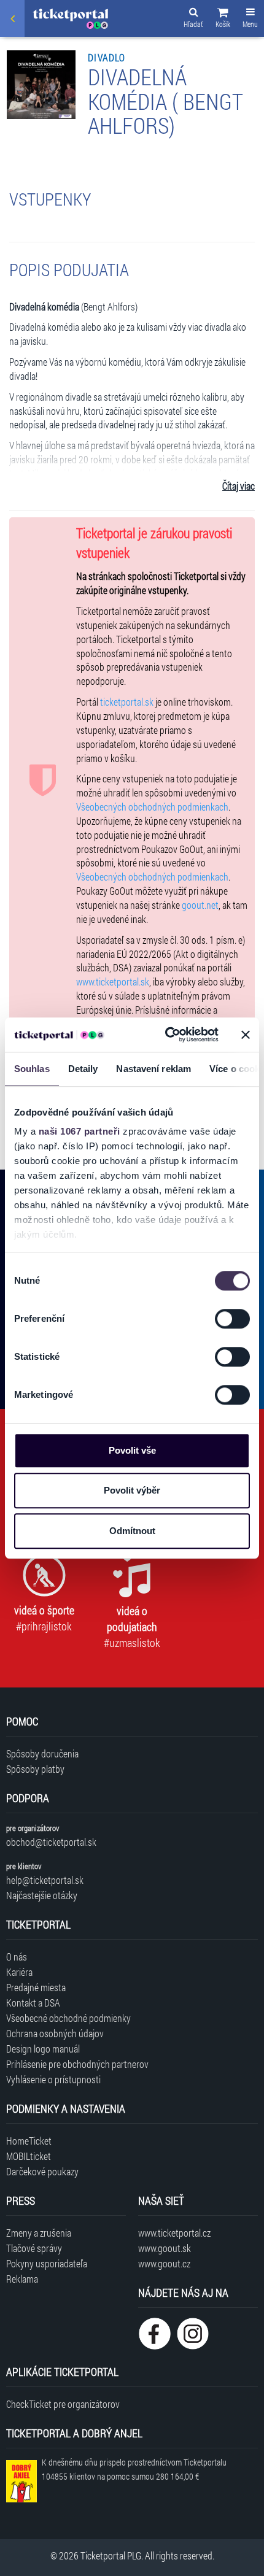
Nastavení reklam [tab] (153, 1069)
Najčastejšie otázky (42, 1895)
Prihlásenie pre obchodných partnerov (77, 2064)
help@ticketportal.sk (45, 1880)
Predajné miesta (36, 1987)
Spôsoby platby (35, 1769)
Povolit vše (132, 1450)
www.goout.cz (164, 2263)
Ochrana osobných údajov (55, 2033)
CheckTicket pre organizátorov (63, 2404)
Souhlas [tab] (32, 1069)
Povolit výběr (132, 1490)
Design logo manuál (43, 2049)
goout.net (200, 905)
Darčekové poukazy (42, 2171)
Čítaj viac (239, 486)
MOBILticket (29, 2156)
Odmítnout (132, 1531)
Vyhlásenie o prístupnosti (53, 2079)
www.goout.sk (165, 2248)
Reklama (22, 2279)
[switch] (232, 1319)
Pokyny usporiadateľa (47, 2263)
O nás (17, 1957)
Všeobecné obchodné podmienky (68, 2018)
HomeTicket (29, 2141)
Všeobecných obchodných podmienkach (152, 807)
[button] (223, 20)
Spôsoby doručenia (42, 1753)
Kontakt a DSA (33, 2003)
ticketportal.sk (127, 702)
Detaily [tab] (83, 1069)
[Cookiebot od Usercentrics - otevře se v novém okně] (166, 1035)
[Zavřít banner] (246, 1035)
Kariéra (19, 1972)
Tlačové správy (34, 2248)
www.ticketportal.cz (174, 2233)
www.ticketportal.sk (113, 981)
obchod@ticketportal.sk (51, 1842)
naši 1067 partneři (80, 1131)
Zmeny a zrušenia (39, 2233)
